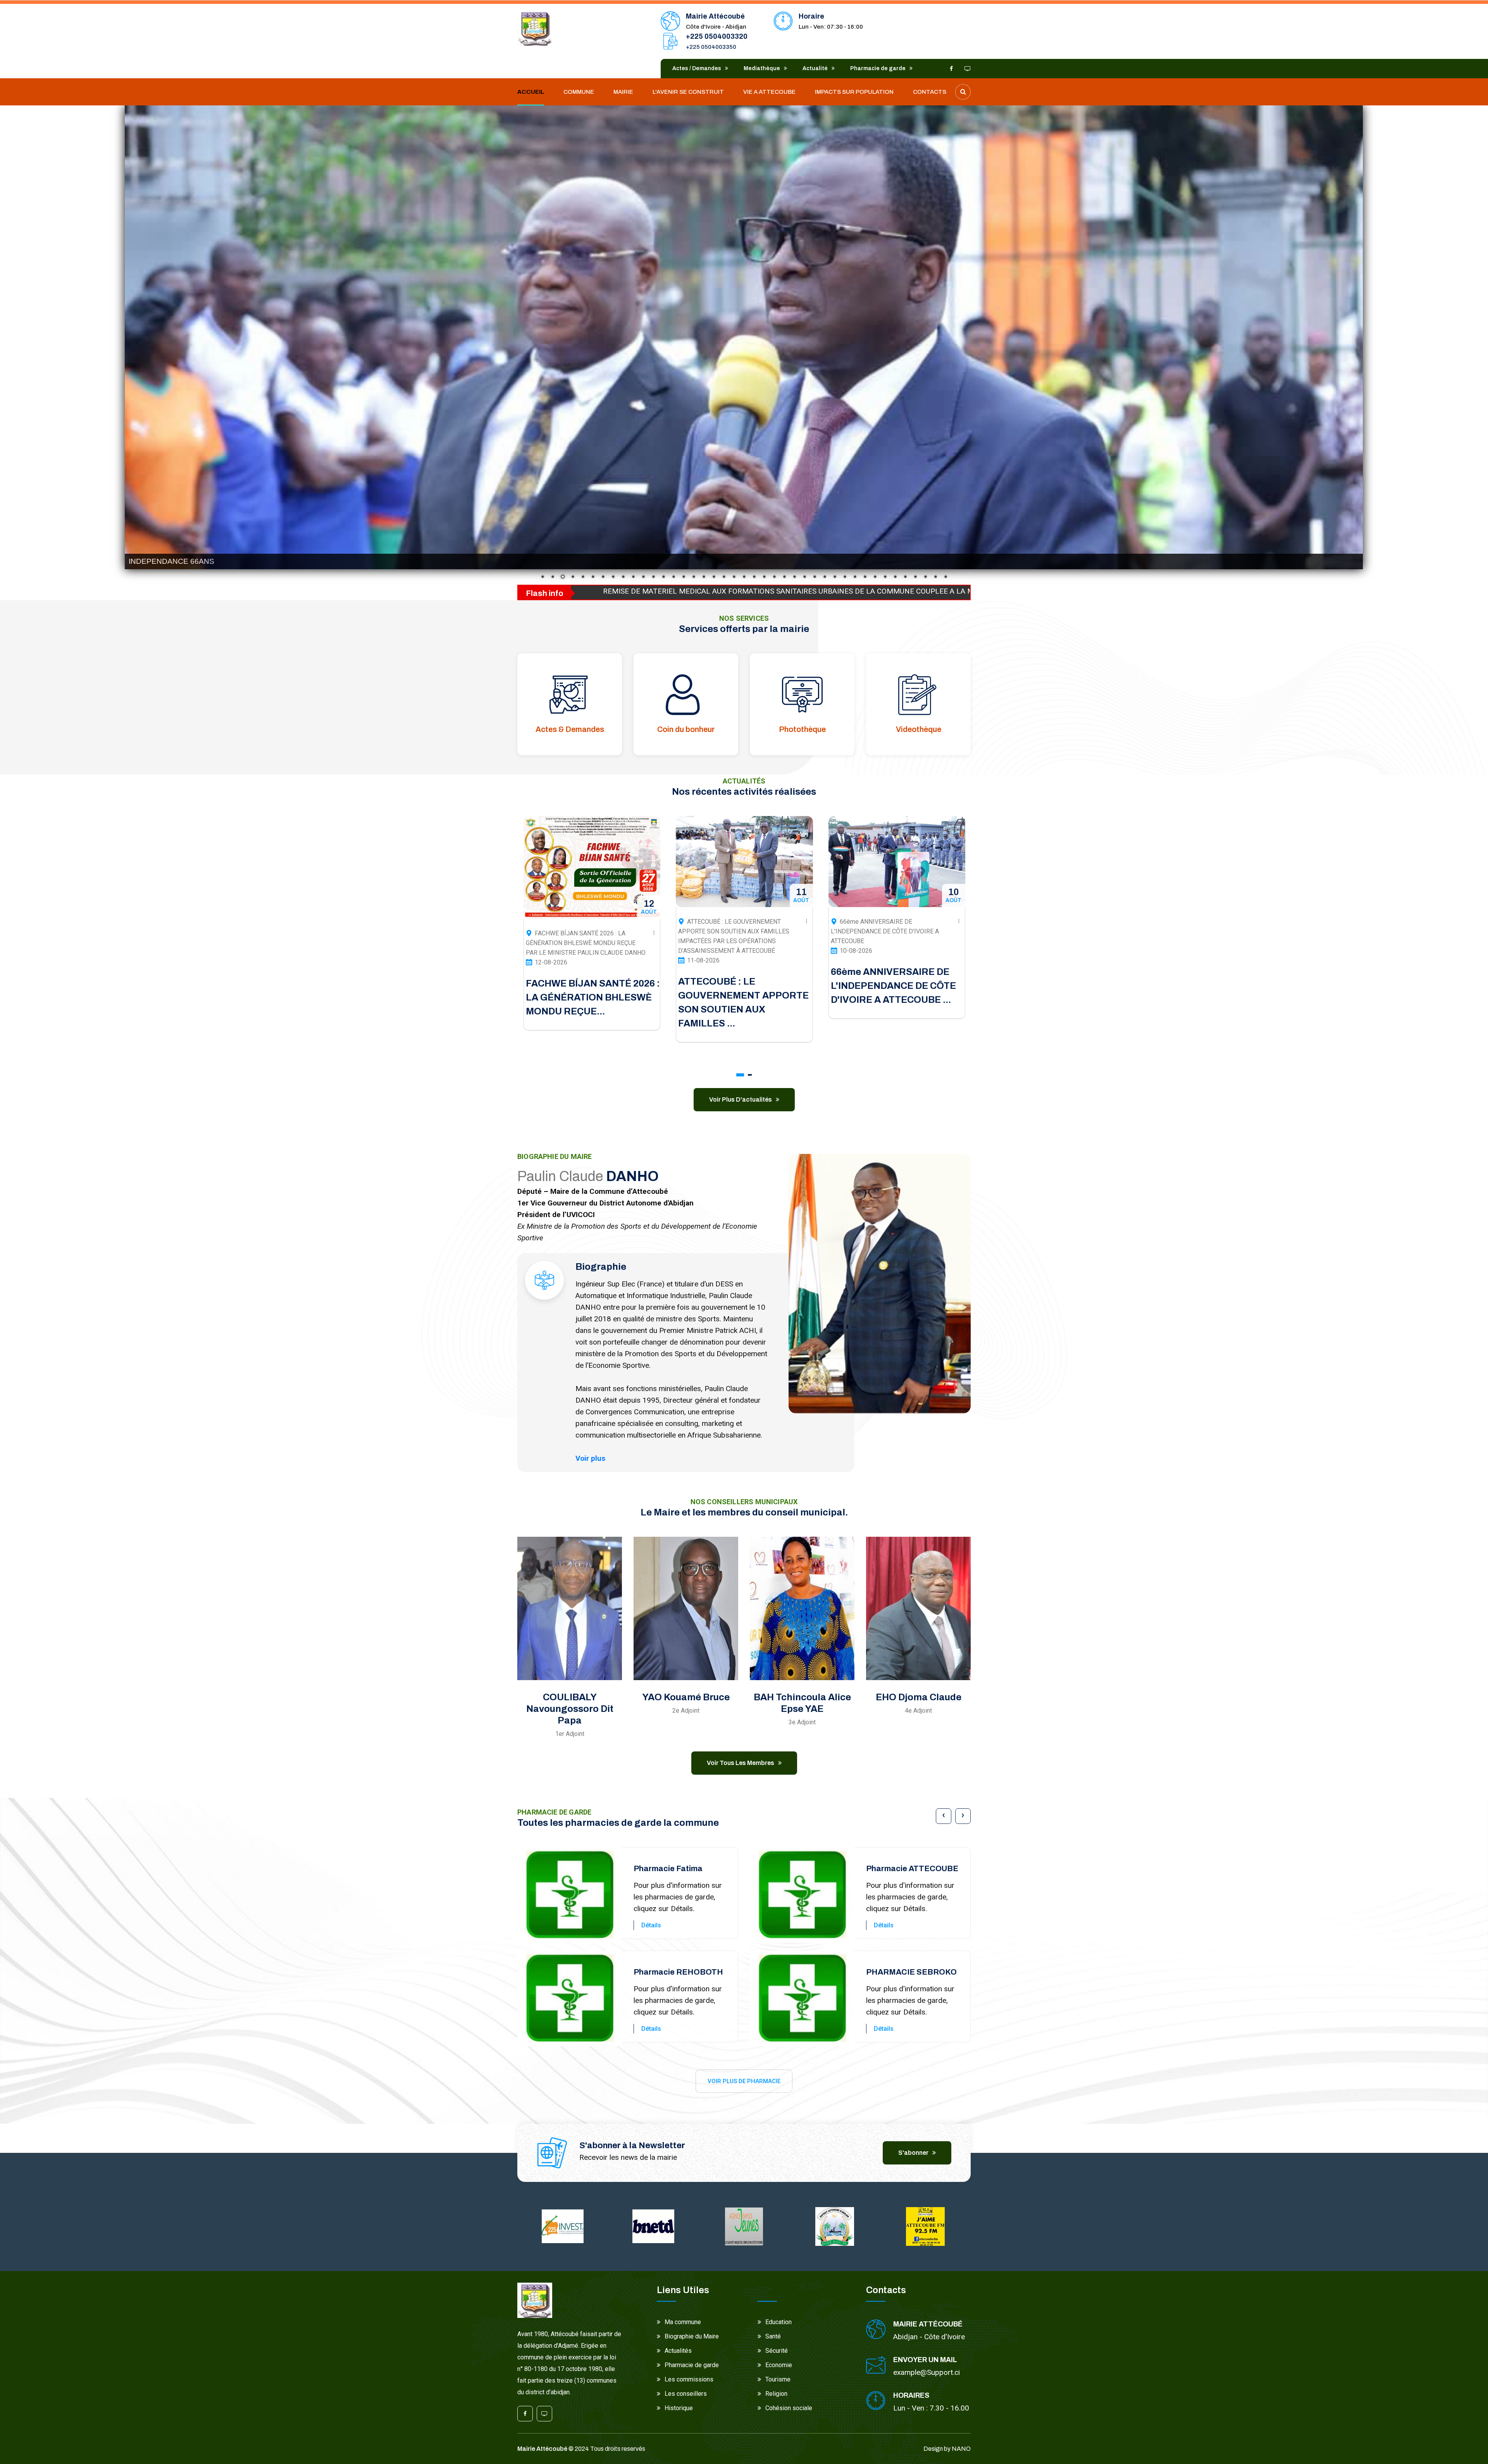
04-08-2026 (703, 982)
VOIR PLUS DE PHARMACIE (744, 2081)
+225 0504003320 (717, 36)
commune (579, 92)
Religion (776, 2394)
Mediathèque (762, 68)
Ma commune (683, 2322)
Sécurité (777, 2351)
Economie (779, 2365)
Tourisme (778, 2379)
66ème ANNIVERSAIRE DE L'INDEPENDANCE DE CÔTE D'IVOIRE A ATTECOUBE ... (588, 986)
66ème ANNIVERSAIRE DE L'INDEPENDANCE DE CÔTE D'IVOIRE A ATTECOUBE (580, 931)
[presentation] (944, 1816)
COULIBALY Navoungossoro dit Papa (570, 1709)
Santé (773, 2336)
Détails (651, 1925)
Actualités (678, 2351)
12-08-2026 (856, 962)
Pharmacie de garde (878, 68)
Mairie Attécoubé (542, 2449)
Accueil (531, 92)
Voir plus (590, 1458)
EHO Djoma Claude (919, 1697)
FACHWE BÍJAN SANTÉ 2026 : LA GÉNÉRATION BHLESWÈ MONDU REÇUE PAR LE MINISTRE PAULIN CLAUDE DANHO (890, 943)
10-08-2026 (551, 951)
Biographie (601, 1267)
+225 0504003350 (711, 47)
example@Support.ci (927, 2372)
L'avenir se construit (688, 92)
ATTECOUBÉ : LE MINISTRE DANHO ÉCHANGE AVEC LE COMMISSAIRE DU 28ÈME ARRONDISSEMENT (731, 962)
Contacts (930, 92)
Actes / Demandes (697, 68)
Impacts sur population (854, 92)
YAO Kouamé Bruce (686, 1697)
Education (778, 2322)
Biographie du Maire (692, 2336)
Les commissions (689, 2379)
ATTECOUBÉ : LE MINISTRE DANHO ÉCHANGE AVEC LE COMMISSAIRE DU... (741, 1017)
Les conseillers (686, 2394)
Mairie (623, 92)
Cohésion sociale (789, 2408)
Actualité (815, 68)
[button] (740, 1075)
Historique (679, 2408)
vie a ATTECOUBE (769, 92)
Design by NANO (947, 2449)
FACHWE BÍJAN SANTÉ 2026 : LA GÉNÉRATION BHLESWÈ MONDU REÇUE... (897, 997)
